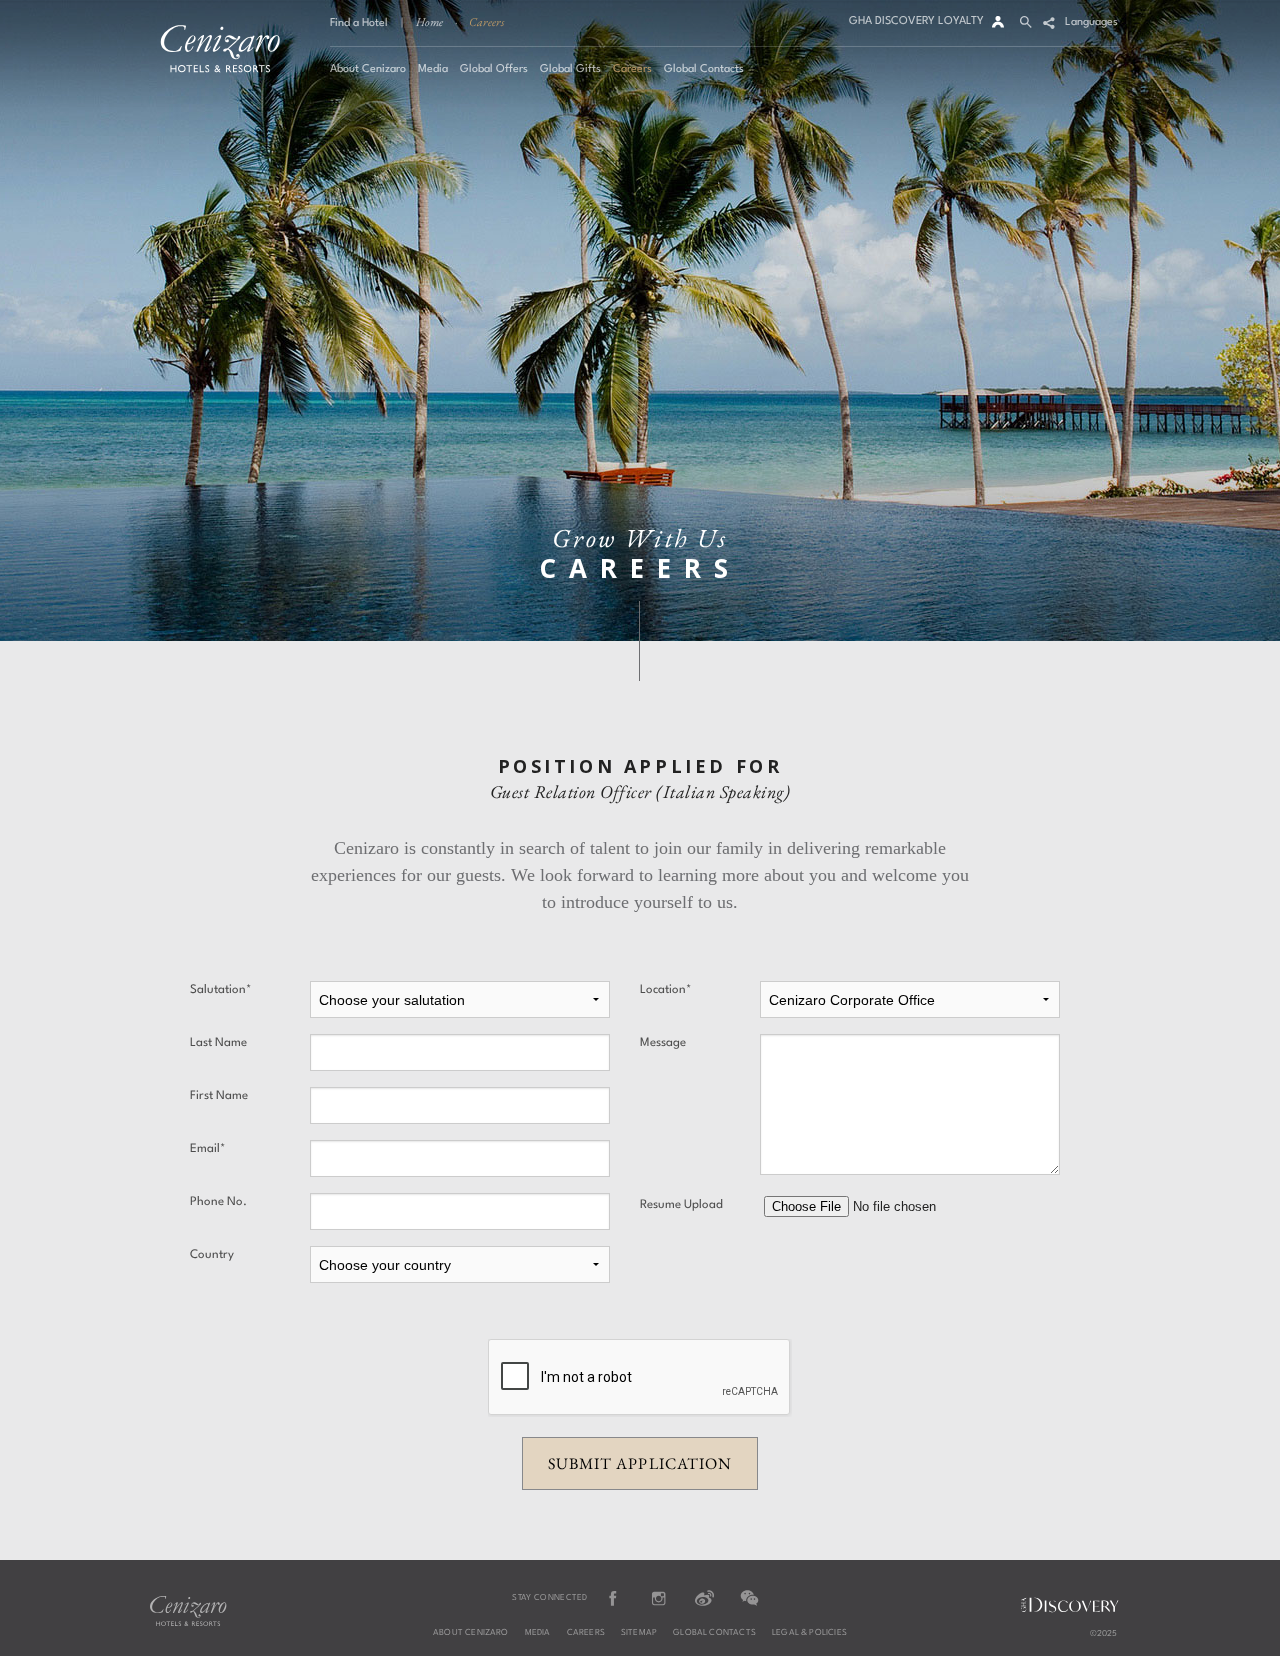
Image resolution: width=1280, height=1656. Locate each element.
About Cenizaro (471, 1633)
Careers (486, 22)
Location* (665, 990)
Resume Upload (681, 1205)
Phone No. (218, 1202)
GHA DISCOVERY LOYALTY (916, 21)
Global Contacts (714, 1633)
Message (663, 1043)
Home (429, 22)
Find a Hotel (359, 23)
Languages (1091, 22)
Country (212, 1255)
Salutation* (220, 990)
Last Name (218, 1043)
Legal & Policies (809, 1633)
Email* (207, 1149)
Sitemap (639, 1633)
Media (538, 1633)
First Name (219, 1096)
